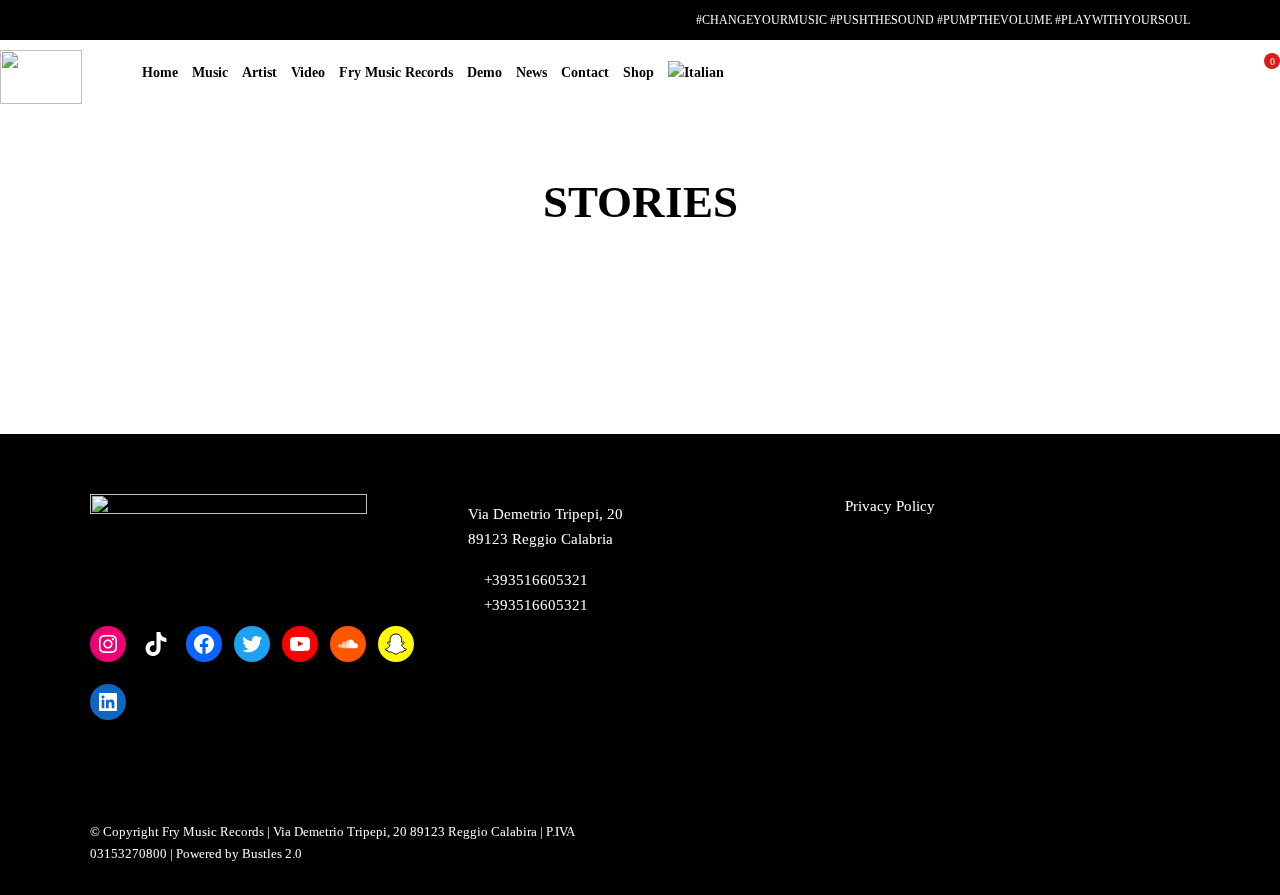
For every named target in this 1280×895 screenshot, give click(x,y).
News (531, 72)
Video (308, 72)
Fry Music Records (396, 72)
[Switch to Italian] (696, 73)
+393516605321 (534, 605)
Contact (585, 72)
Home (160, 72)
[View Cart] (1264, 76)
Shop (638, 72)
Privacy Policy (890, 506)
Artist (259, 72)
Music (210, 72)
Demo (484, 72)
